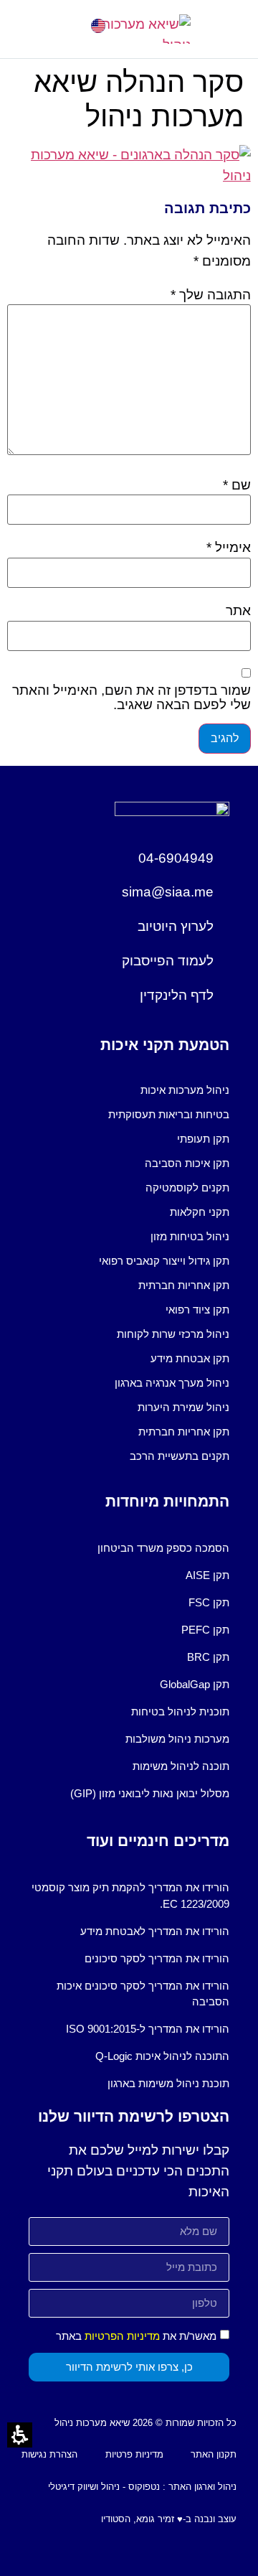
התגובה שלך (211, 295)
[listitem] (129, 1090)
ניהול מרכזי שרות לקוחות (173, 1334)
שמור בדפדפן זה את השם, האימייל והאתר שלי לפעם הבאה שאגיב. (132, 697)
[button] (28, 29)
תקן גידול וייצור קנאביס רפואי (164, 1261)
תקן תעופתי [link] (203, 1139)
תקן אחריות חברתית (184, 1285)
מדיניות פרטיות (134, 2454)
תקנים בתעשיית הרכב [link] (180, 1456)
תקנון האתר (214, 2454)
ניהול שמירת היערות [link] (183, 1407)
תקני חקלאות (200, 1212)
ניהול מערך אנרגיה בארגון (172, 1383)
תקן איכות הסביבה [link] (187, 1163)
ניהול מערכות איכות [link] (185, 1090)
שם (237, 485)
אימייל (229, 547)
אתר (238, 610)
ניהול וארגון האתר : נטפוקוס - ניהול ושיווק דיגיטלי (142, 2487)
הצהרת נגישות (49, 2454)
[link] (98, 26)
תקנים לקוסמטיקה (187, 1188)
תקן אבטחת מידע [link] (190, 1358)
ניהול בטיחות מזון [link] (190, 1236)
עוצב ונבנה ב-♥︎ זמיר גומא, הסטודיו (169, 2519)
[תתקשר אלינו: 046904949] (66, 26)
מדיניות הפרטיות (122, 2336)
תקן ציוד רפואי (197, 1310)
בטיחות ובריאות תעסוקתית (169, 1114)
